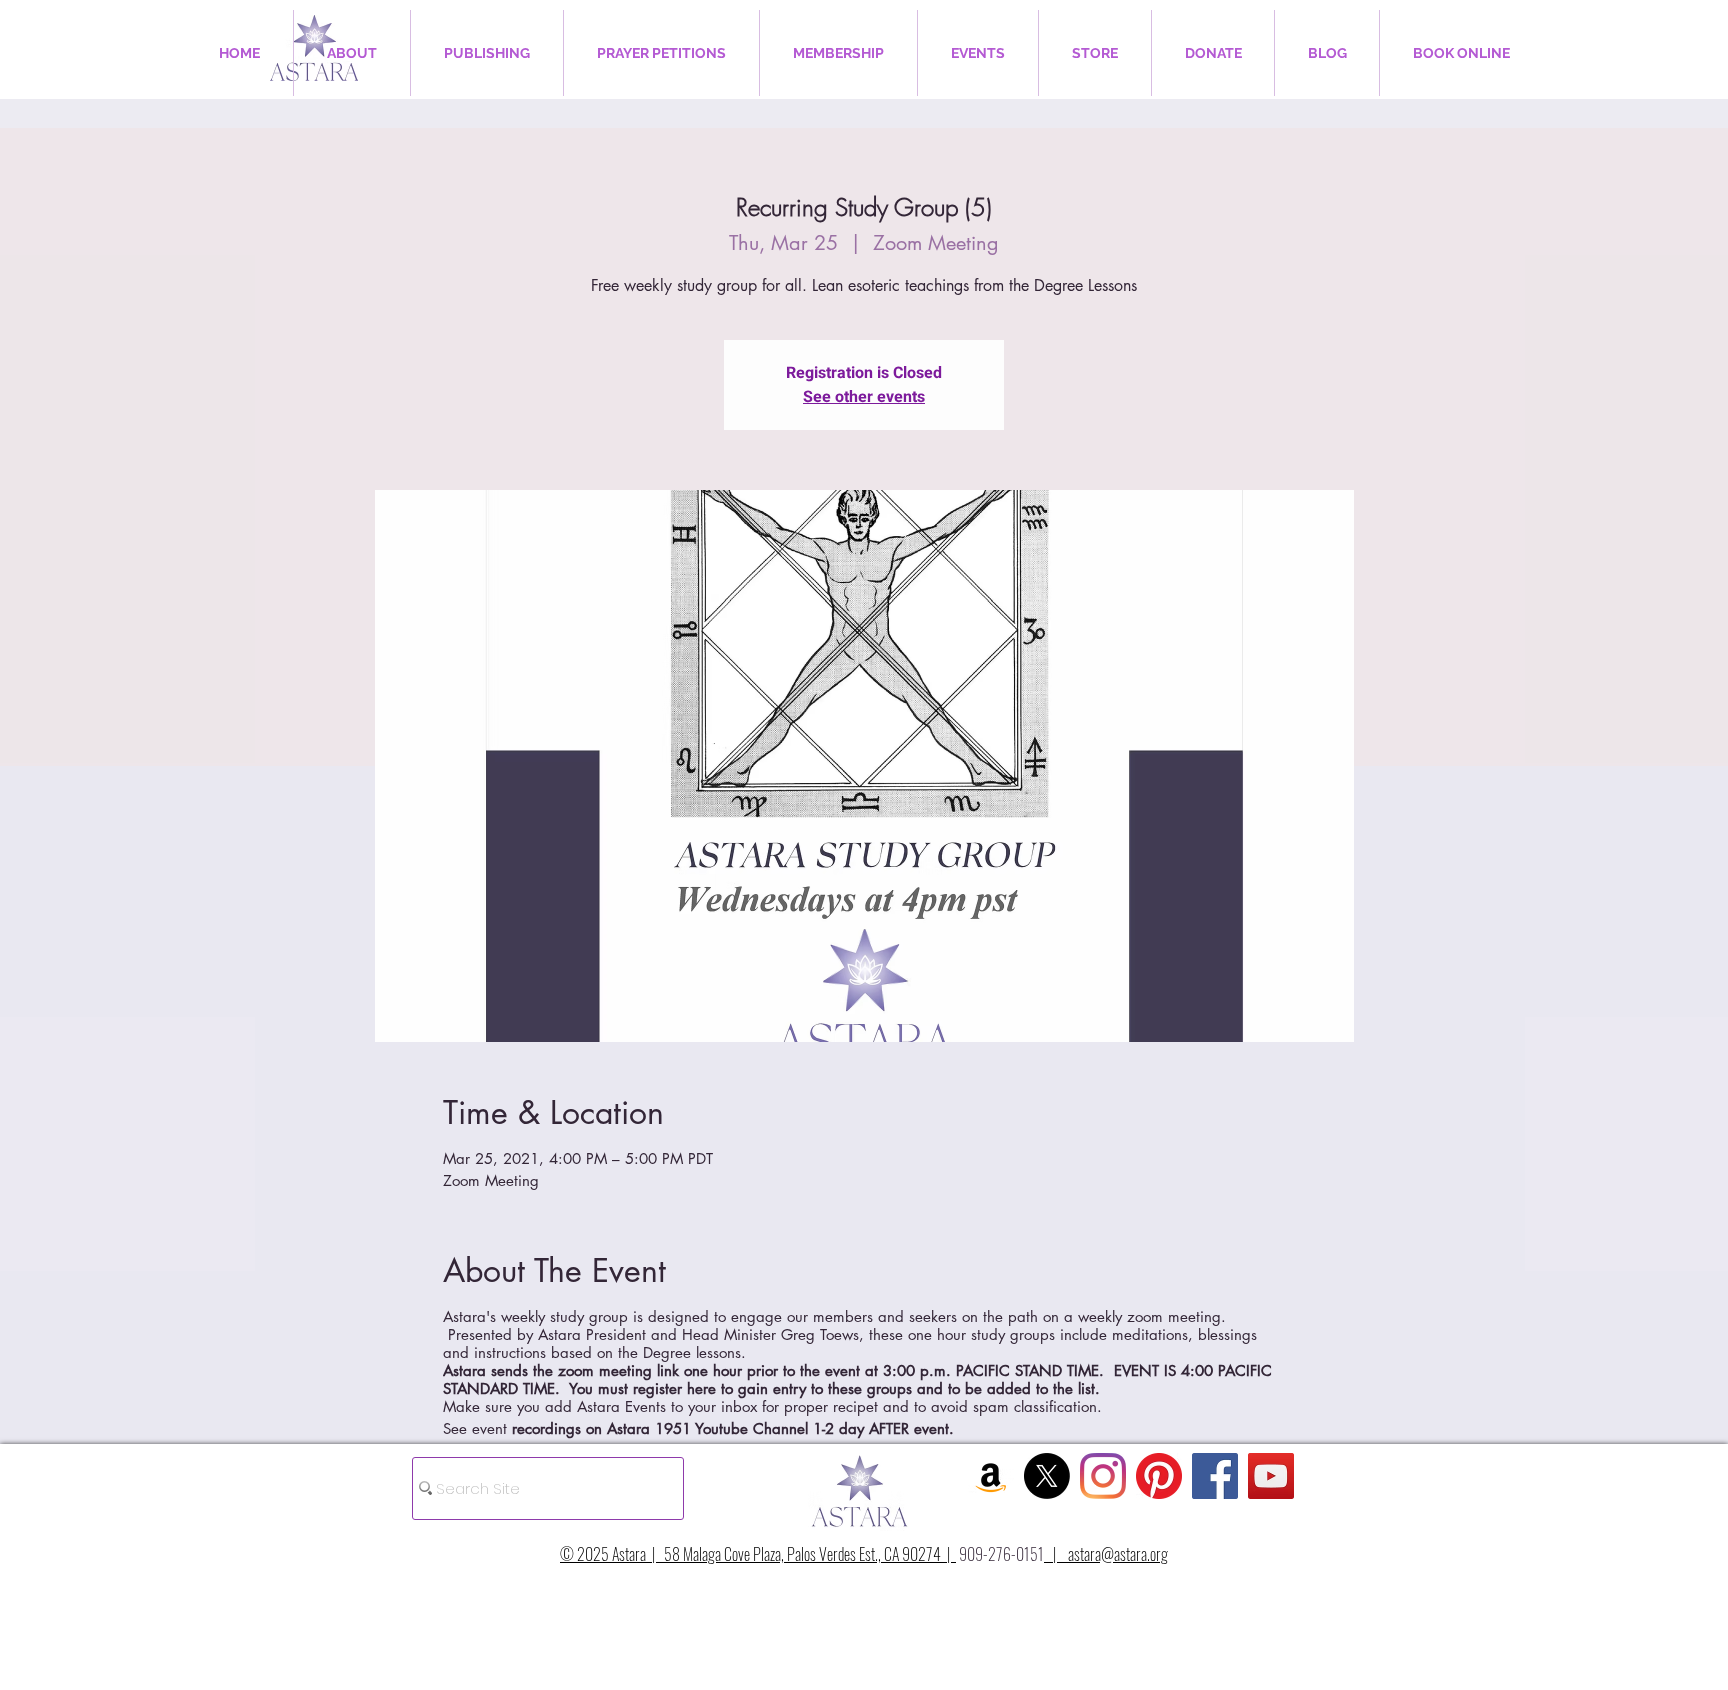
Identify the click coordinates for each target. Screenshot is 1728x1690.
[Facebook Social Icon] (1215, 1476)
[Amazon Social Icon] (991, 1476)
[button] (352, 53)
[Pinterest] (1159, 1476)
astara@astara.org (1118, 1554)
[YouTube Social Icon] (1271, 1476)
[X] (1047, 1476)
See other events (864, 397)
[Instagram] (1103, 1476)
